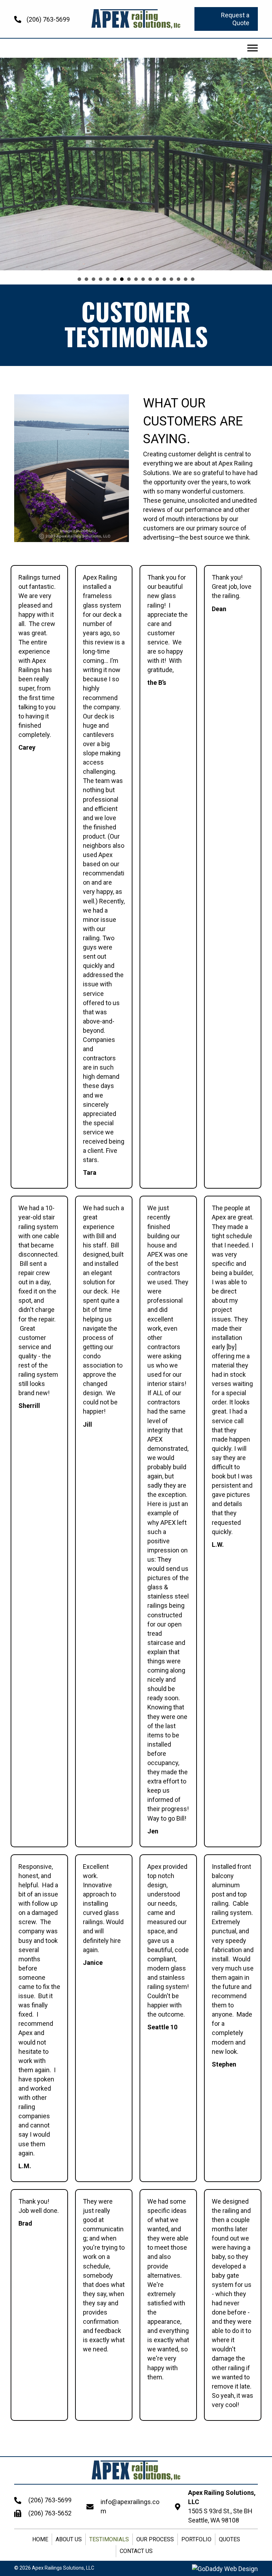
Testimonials (109, 2539)
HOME (40, 2539)
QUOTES (229, 2539)
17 (193, 279)
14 (171, 279)
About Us (69, 2539)
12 (157, 279)
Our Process (155, 2539)
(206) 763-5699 (48, 19)
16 (186, 279)
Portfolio (196, 2539)
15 (178, 279)
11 (150, 279)
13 (164, 279)
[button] (226, 19)
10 (143, 279)
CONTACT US (136, 2551)
